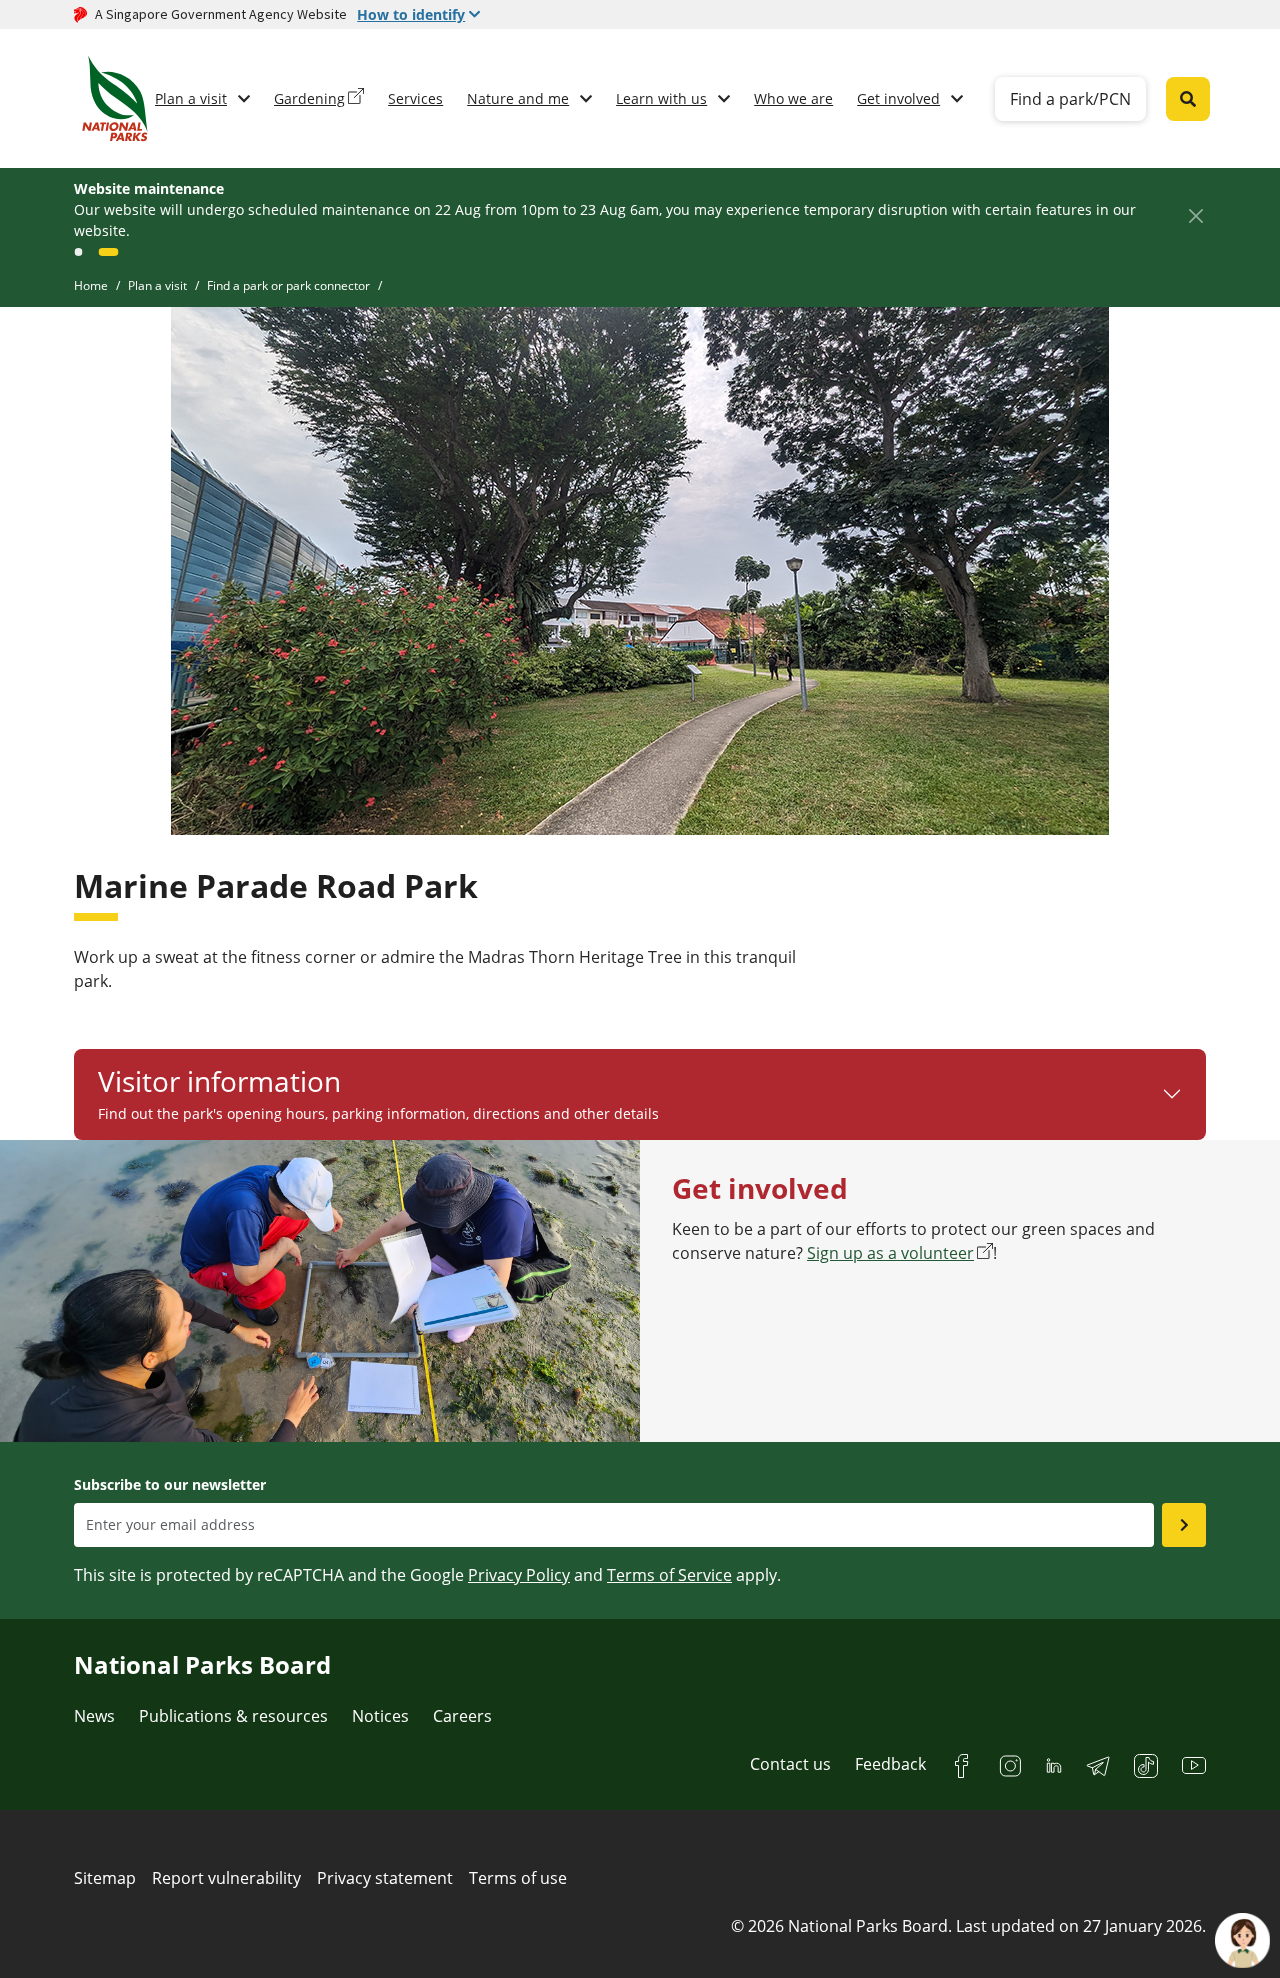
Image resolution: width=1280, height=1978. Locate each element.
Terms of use (518, 1878)
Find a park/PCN (1070, 99)
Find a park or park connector (288, 285)
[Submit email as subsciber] (1184, 1525)
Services (415, 98)
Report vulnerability (226, 1878)
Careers (462, 1716)
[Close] (1195, 215)
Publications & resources (233, 1716)
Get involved (898, 98)
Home (91, 285)
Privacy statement (385, 1878)
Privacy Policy (519, 1575)
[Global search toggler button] (1188, 99)
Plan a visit (191, 98)
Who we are (793, 98)
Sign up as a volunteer (890, 1253)
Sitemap (105, 1878)
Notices (380, 1716)
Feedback (890, 1764)
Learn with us (661, 98)
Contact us (790, 1764)
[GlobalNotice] (84, 252)
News (94, 1716)
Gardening (309, 98)
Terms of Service (669, 1575)
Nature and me (518, 98)
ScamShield (923, 209)
